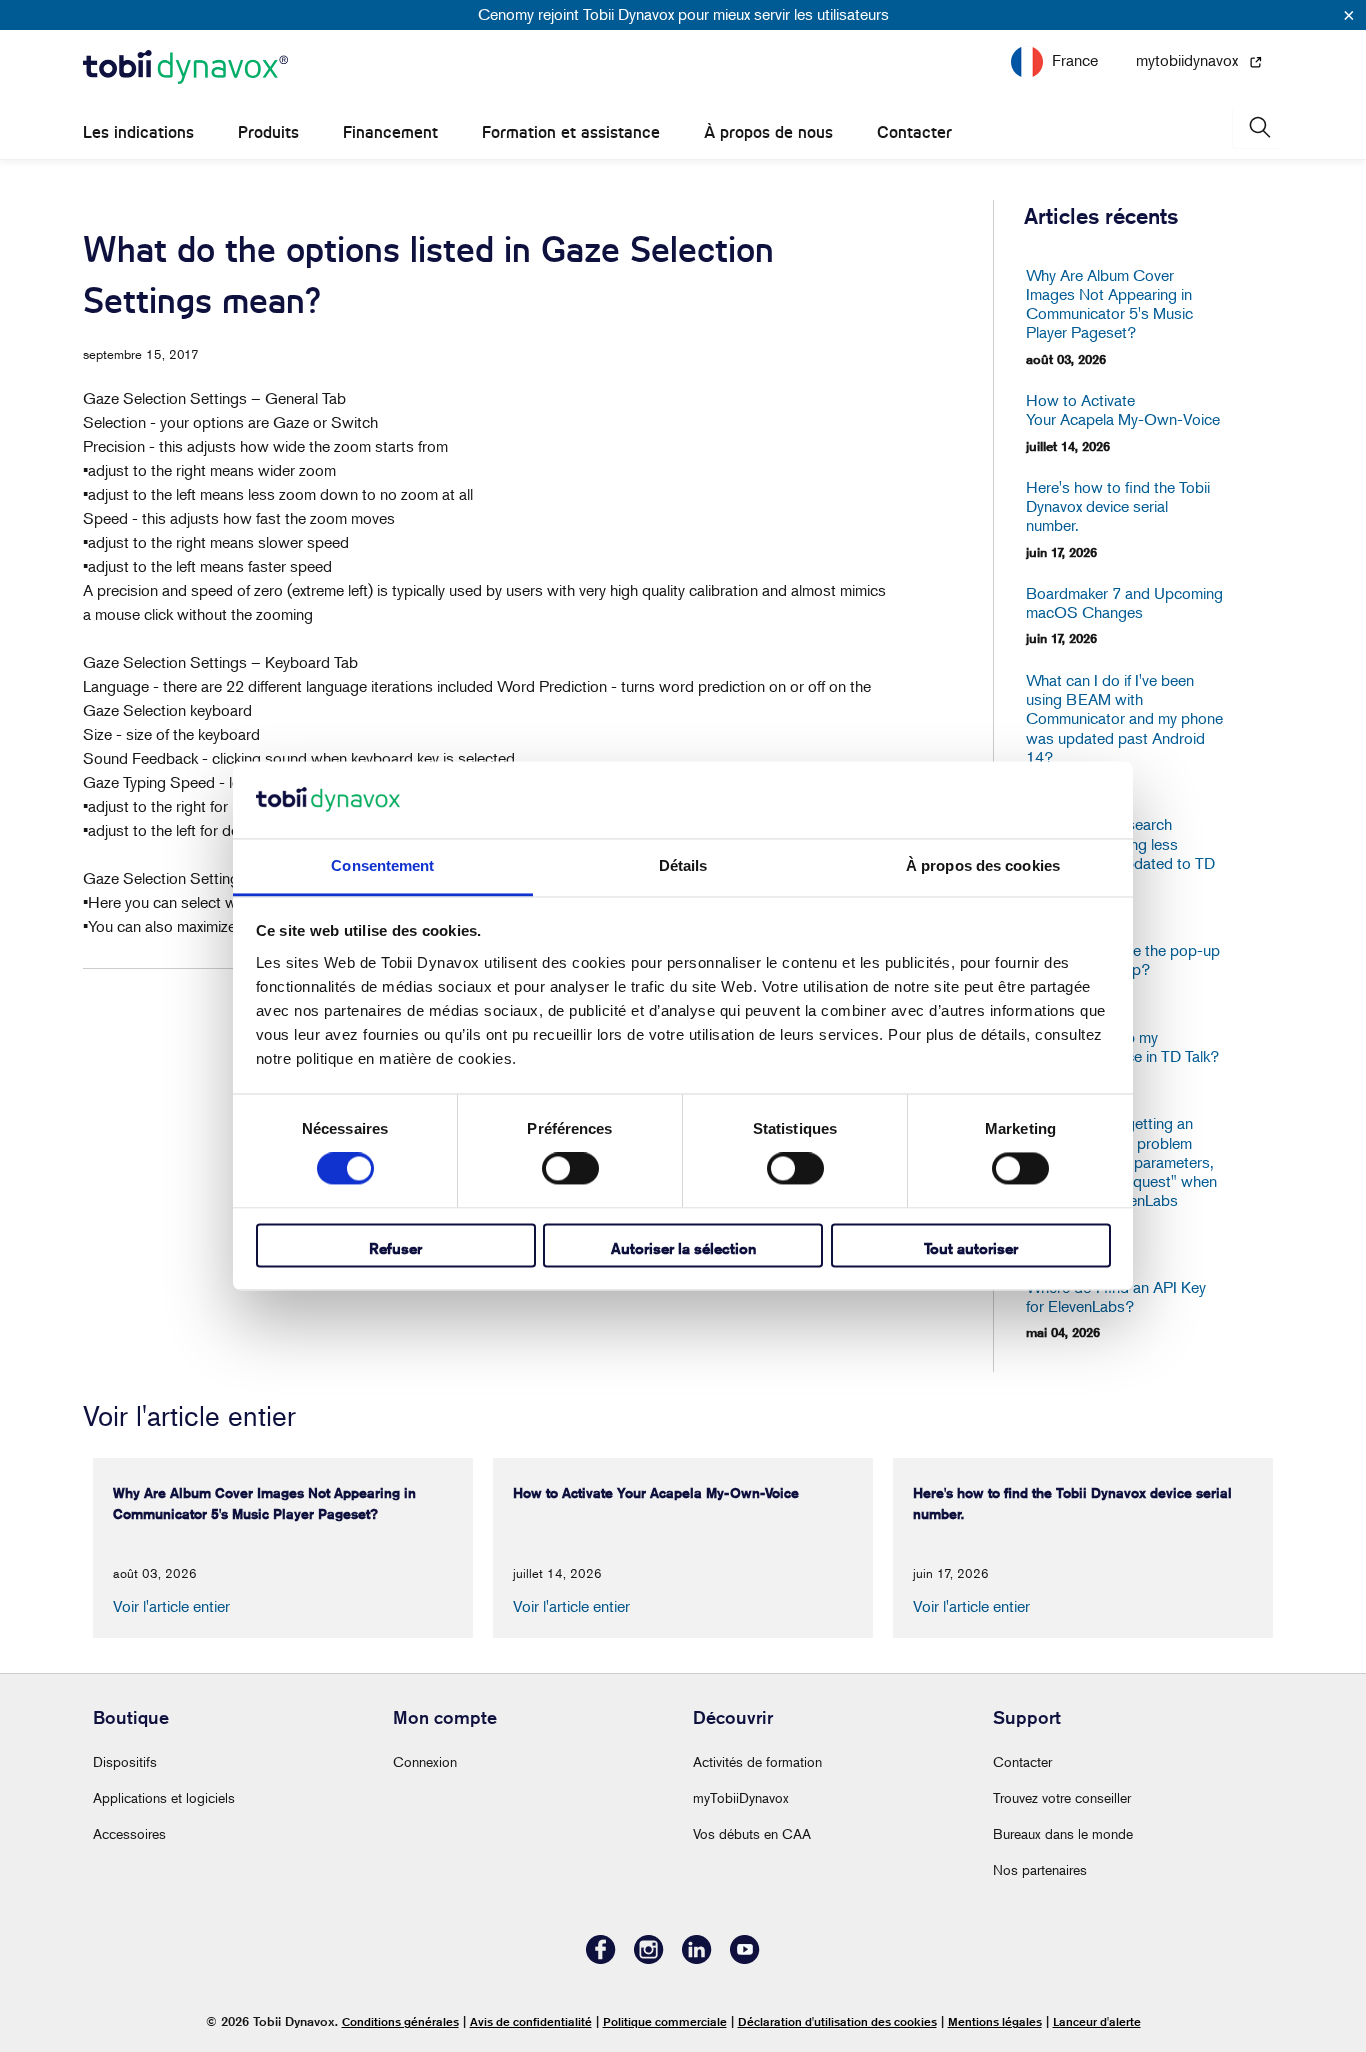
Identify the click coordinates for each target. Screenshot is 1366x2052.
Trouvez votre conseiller (1062, 1797)
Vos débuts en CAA (752, 1833)
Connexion (425, 1761)
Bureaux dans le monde (1063, 1833)
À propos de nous (768, 132)
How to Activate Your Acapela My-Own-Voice (1123, 410)
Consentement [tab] (382, 865)
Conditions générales (400, 2021)
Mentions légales (995, 2021)
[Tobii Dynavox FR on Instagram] (649, 1958)
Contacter (914, 132)
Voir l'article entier (171, 1606)
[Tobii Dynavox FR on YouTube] (745, 1958)
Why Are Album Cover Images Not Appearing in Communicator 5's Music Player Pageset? (1109, 304)
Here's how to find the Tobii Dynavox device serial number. (1118, 506)
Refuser (395, 1248)
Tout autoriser (971, 1248)
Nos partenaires (1040, 1869)
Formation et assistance (571, 132)
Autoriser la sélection (683, 1248)
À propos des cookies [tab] (983, 865)
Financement (390, 132)
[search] (1258, 127)
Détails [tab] (683, 865)
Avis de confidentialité (531, 2021)
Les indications (138, 132)
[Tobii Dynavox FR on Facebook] (601, 1958)
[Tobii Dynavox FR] (185, 68)
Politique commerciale (665, 2021)
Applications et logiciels (164, 1797)
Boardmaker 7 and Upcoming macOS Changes (1124, 603)
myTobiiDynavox (741, 1797)
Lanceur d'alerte (1097, 2021)
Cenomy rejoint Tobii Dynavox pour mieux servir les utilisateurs (683, 14)
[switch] (570, 1169)
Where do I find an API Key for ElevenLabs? (1116, 1297)
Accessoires (129, 1833)
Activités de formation (757, 1761)
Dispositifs (125, 1761)
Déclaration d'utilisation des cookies (837, 2021)
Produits (268, 132)
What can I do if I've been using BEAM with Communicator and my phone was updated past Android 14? (1124, 719)
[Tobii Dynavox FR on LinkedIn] (697, 1958)
